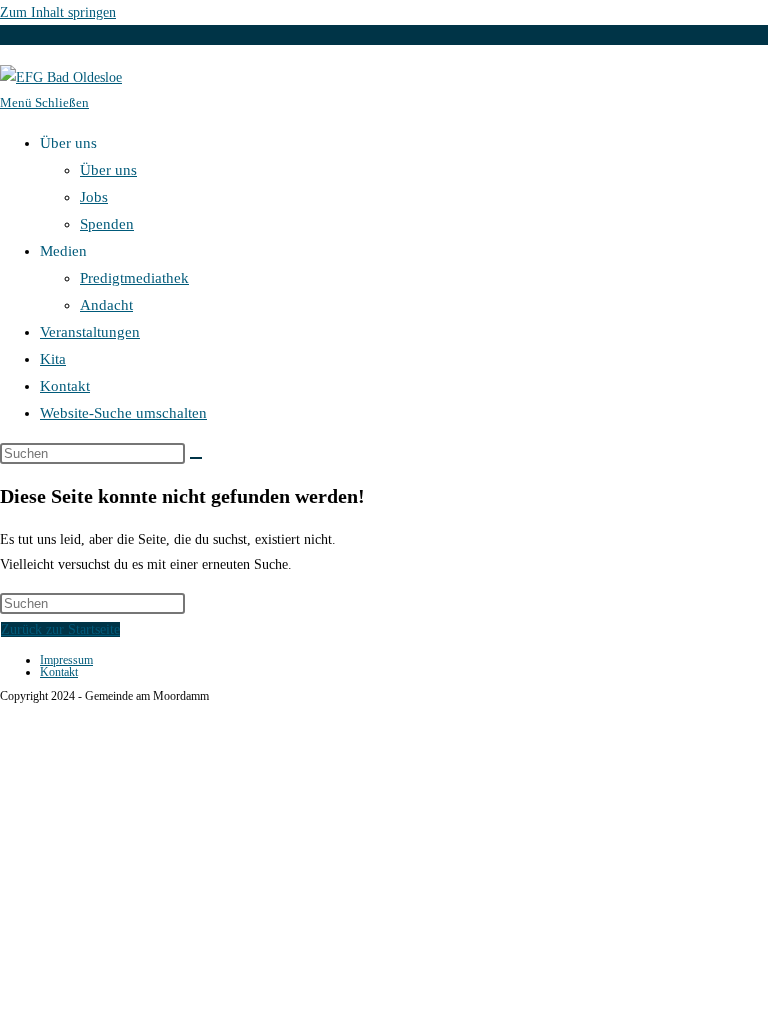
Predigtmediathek (134, 278)
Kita (53, 359)
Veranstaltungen (90, 332)
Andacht (106, 305)
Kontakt (65, 386)
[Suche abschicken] (196, 458)
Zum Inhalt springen (58, 12)
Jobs (94, 197)
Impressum (66, 660)
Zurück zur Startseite (60, 629)
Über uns (108, 170)
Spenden (107, 224)
